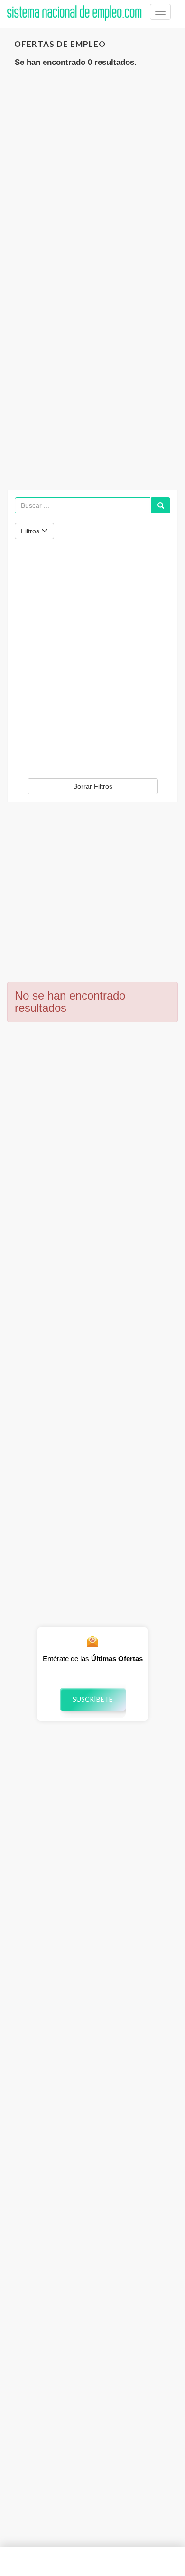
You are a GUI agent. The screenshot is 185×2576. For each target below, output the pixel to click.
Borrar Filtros (93, 786)
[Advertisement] (92, 177)
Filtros (31, 531)
